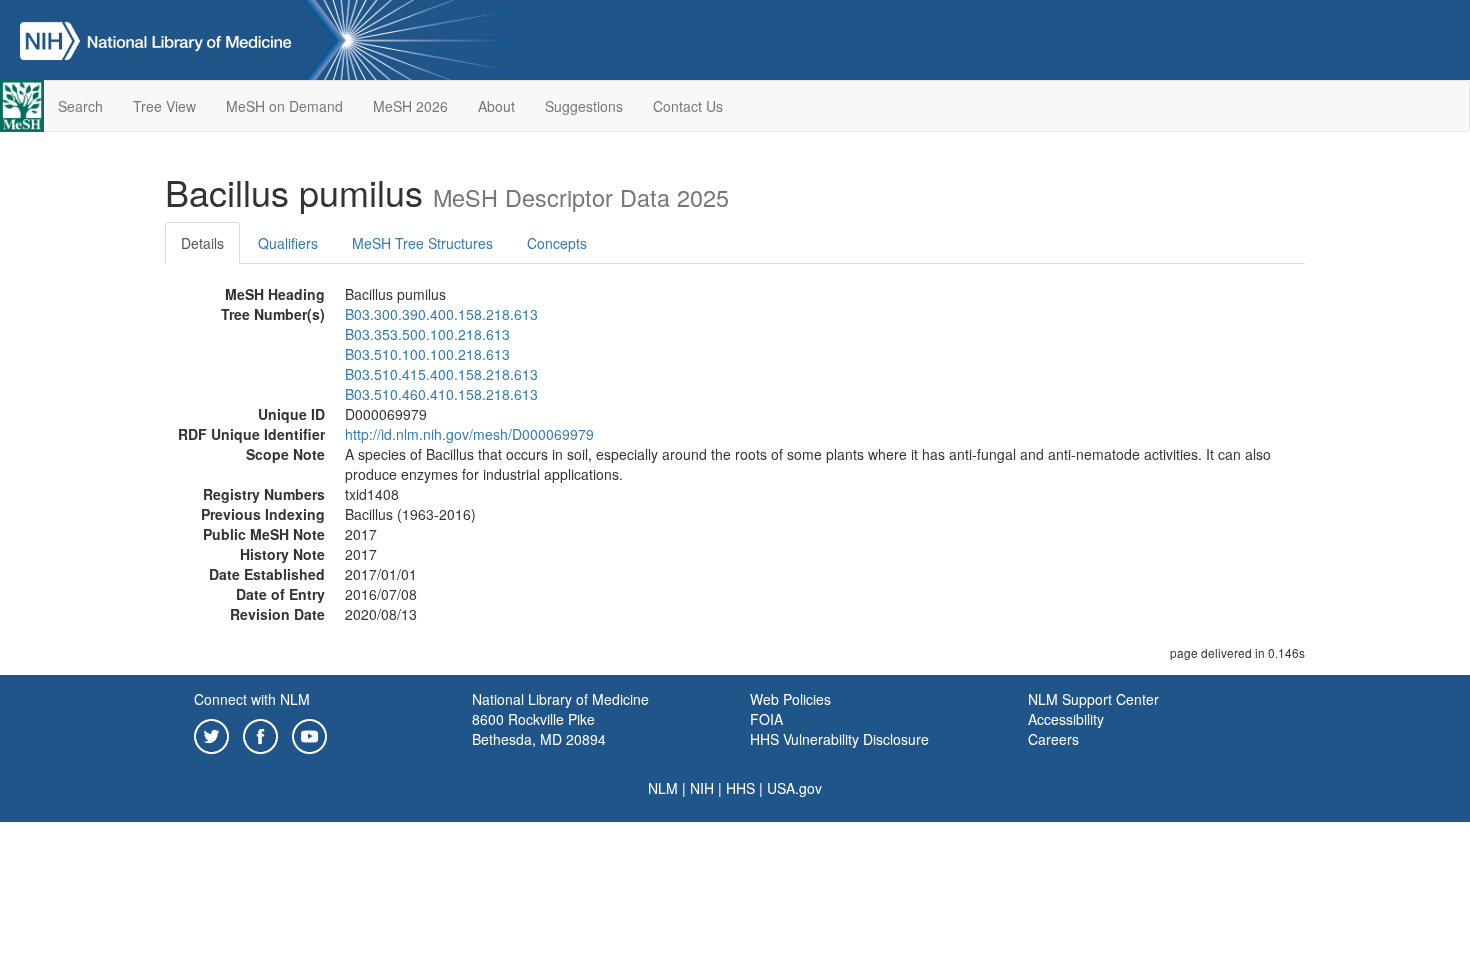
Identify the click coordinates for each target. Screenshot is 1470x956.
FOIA (766, 719)
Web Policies (790, 699)
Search (80, 106)
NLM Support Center (1093, 699)
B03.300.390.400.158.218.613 (441, 314)
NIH (702, 788)
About (496, 106)
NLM (663, 788)
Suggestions (584, 106)
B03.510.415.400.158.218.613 (441, 374)
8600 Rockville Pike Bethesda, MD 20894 (539, 729)
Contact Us (688, 106)
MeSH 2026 (410, 106)
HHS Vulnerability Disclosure (839, 739)
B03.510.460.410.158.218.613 (441, 394)
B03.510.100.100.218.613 (427, 354)
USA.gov (794, 788)
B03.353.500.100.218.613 (427, 334)
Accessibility (1066, 719)
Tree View (164, 106)
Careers (1053, 739)
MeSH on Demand (284, 106)
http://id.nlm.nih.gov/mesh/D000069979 (469, 434)
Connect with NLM (252, 699)
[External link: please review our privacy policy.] (211, 734)
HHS (740, 788)
